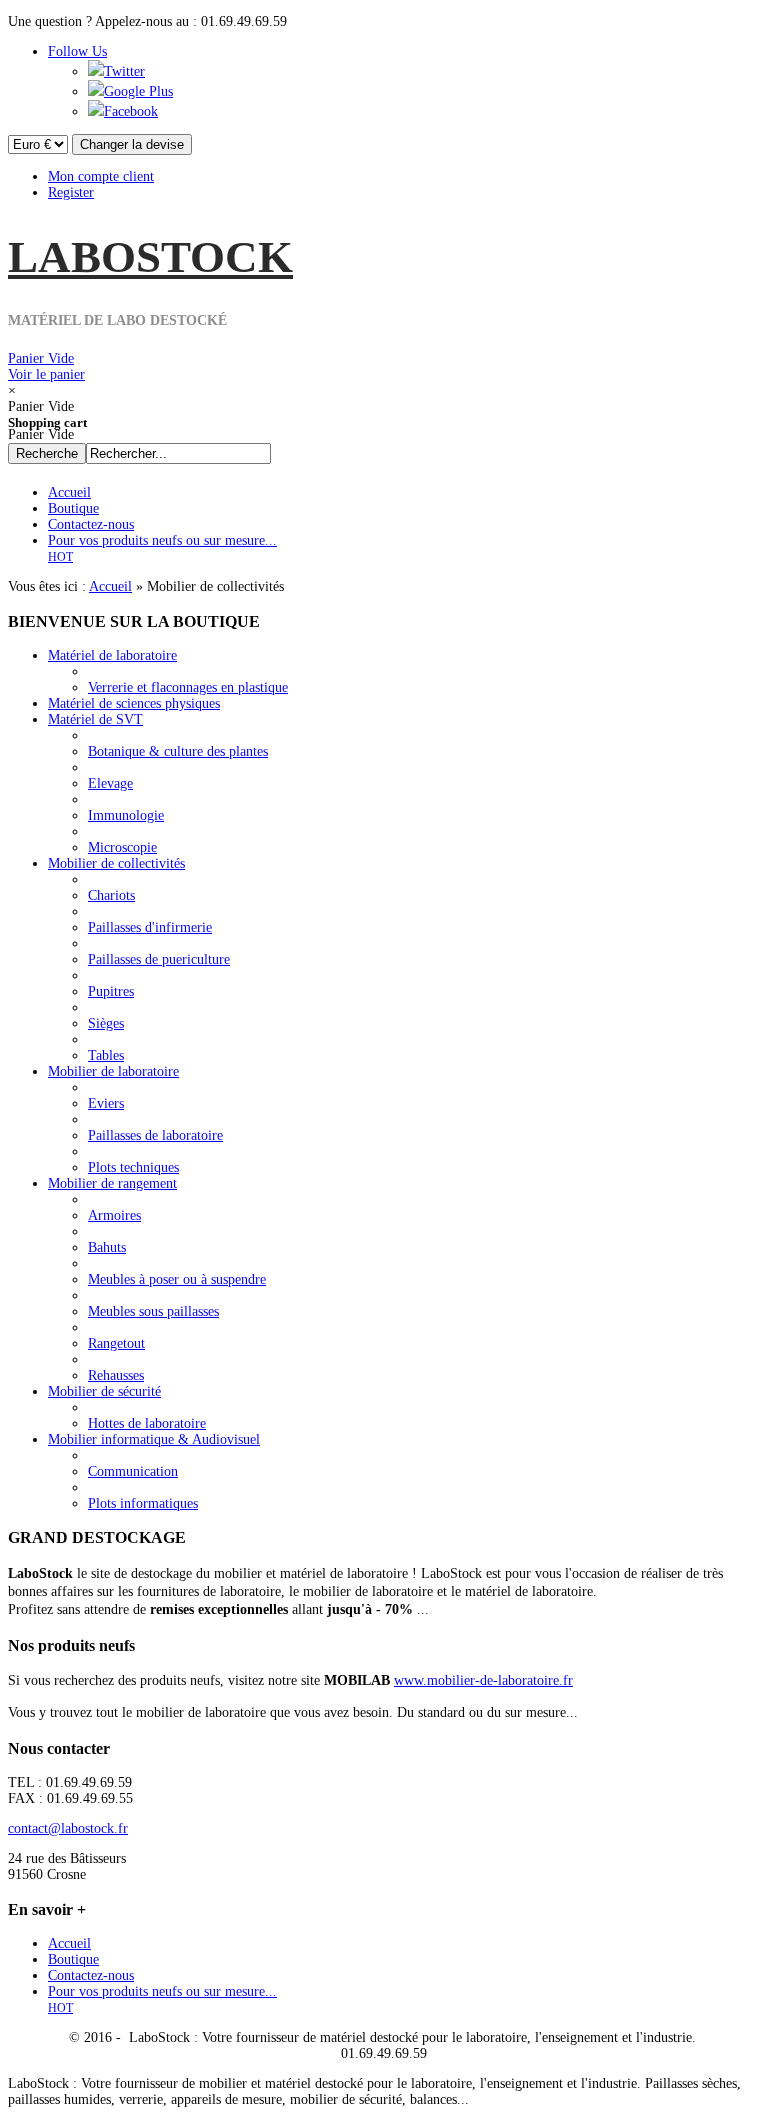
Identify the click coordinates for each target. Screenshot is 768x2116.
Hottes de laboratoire (147, 1423)
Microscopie (122, 847)
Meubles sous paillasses (153, 1311)
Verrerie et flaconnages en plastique (188, 687)
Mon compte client (101, 176)
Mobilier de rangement (112, 1183)
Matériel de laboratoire (112, 655)
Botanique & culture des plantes (178, 751)
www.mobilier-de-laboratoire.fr (483, 1680)
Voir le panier (46, 366)
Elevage (110, 783)
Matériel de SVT (95, 719)
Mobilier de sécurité (104, 1391)
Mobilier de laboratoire (113, 1071)
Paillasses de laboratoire (155, 1135)
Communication (133, 1471)
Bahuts (107, 1247)
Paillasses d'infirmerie (150, 927)
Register (71, 192)
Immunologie (126, 815)
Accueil (110, 586)
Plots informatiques (143, 1503)
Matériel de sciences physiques (134, 703)
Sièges (106, 1023)
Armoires (114, 1215)
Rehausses (116, 1375)
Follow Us (77, 51)
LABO (150, 257)
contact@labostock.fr (68, 1828)
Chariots (111, 895)
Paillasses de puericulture (159, 959)
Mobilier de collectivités (116, 863)
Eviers (106, 1103)
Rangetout (116, 1343)
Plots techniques (133, 1167)
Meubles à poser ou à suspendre (177, 1279)
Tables (106, 1055)
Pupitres (111, 991)
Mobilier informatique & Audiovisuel (154, 1439)
